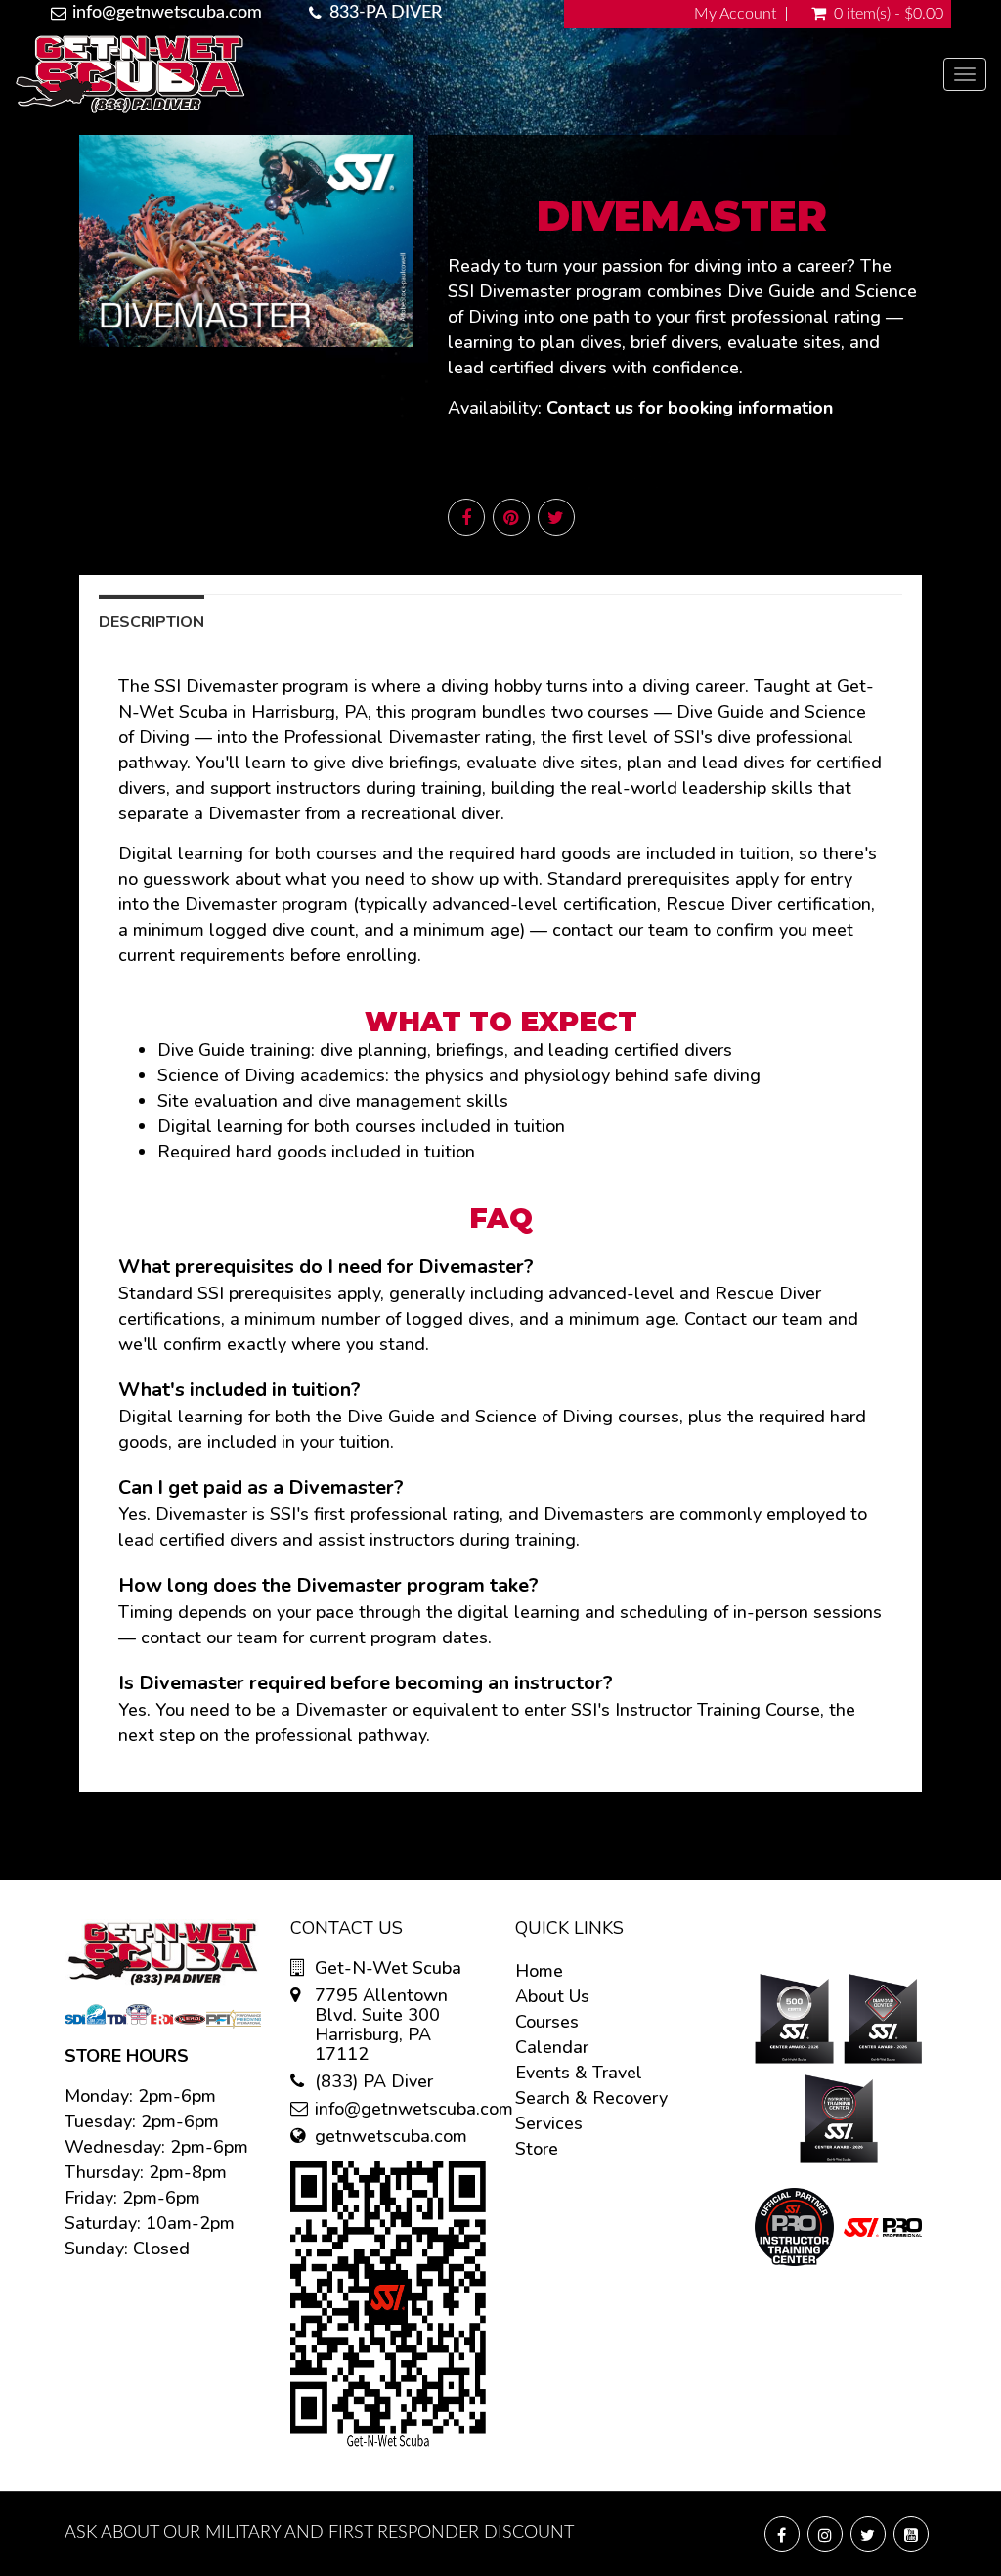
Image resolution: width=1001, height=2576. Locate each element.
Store (537, 2149)
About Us (552, 1996)
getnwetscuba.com (391, 2136)
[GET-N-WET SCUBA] (479, 74)
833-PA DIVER (386, 13)
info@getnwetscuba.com (167, 13)
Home (539, 1971)
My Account (735, 14)
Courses (547, 2022)
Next (457, 257)
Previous (35, 257)
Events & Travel (579, 2073)
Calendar (552, 2047)
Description (152, 622)
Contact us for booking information (690, 408)
